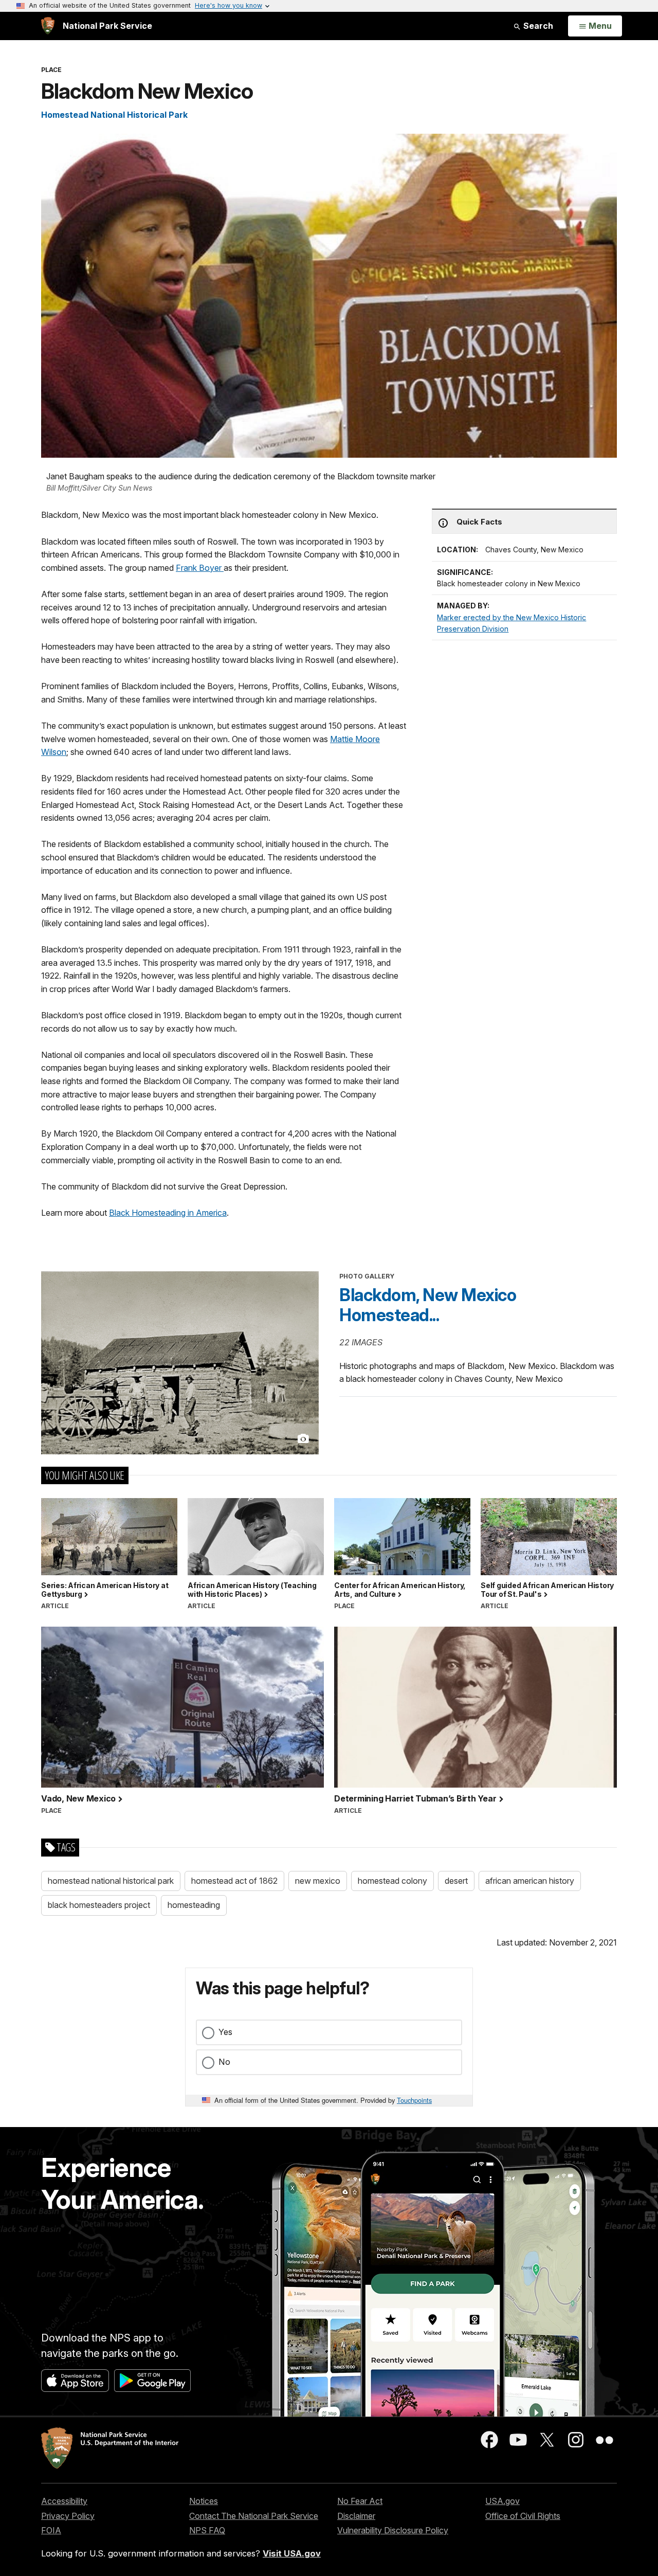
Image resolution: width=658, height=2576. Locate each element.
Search (537, 26)
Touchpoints (414, 2100)
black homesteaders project (99, 1905)
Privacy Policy (68, 2516)
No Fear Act (360, 2501)
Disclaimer (356, 2516)
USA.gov (502, 2501)
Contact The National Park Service (254, 2516)
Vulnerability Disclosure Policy (393, 2530)
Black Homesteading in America (168, 1213)
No (224, 2062)
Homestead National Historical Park (114, 115)
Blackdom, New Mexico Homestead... (428, 1305)
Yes (225, 2032)
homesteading (194, 1905)
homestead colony (392, 1881)
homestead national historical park (111, 1881)
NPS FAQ (207, 2530)
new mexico (318, 1881)
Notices (204, 2501)
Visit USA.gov (292, 2553)
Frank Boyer (200, 568)
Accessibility (64, 2501)
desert (456, 1881)
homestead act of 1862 (234, 1881)
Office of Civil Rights (523, 2516)
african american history (530, 1881)
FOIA (51, 2530)
